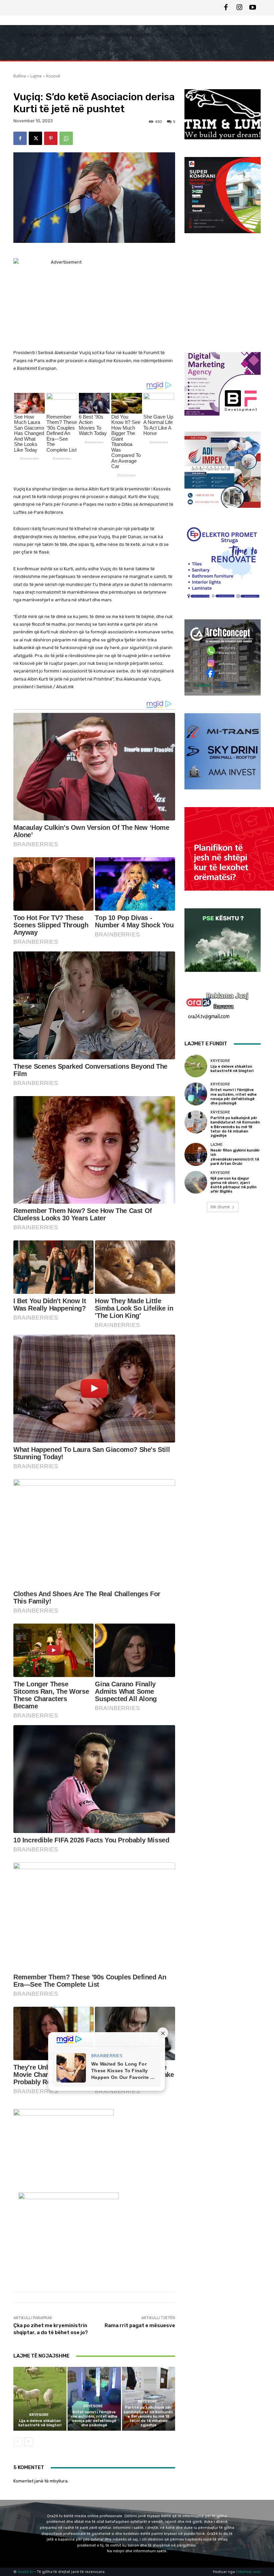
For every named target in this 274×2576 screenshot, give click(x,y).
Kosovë (53, 76)
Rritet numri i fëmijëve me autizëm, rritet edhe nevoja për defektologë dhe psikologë (94, 2419)
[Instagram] (239, 8)
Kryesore (39, 2415)
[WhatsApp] (66, 138)
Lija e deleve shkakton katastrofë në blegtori (40, 2423)
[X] (35, 138)
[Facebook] (226, 8)
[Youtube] (253, 8)
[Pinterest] (51, 138)
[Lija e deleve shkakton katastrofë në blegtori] (40, 2399)
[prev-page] (18, 2442)
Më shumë (220, 1207)
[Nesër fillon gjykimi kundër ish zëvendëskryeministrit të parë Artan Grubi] (196, 1154)
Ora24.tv (26, 2572)
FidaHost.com (248, 2572)
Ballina (20, 76)
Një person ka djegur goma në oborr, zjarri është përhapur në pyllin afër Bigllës (234, 1185)
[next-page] (28, 2442)
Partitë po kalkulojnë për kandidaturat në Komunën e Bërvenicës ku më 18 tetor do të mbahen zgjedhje (148, 2416)
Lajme (36, 76)
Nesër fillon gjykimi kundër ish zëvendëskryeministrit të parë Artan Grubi (235, 1157)
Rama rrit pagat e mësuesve (140, 2325)
